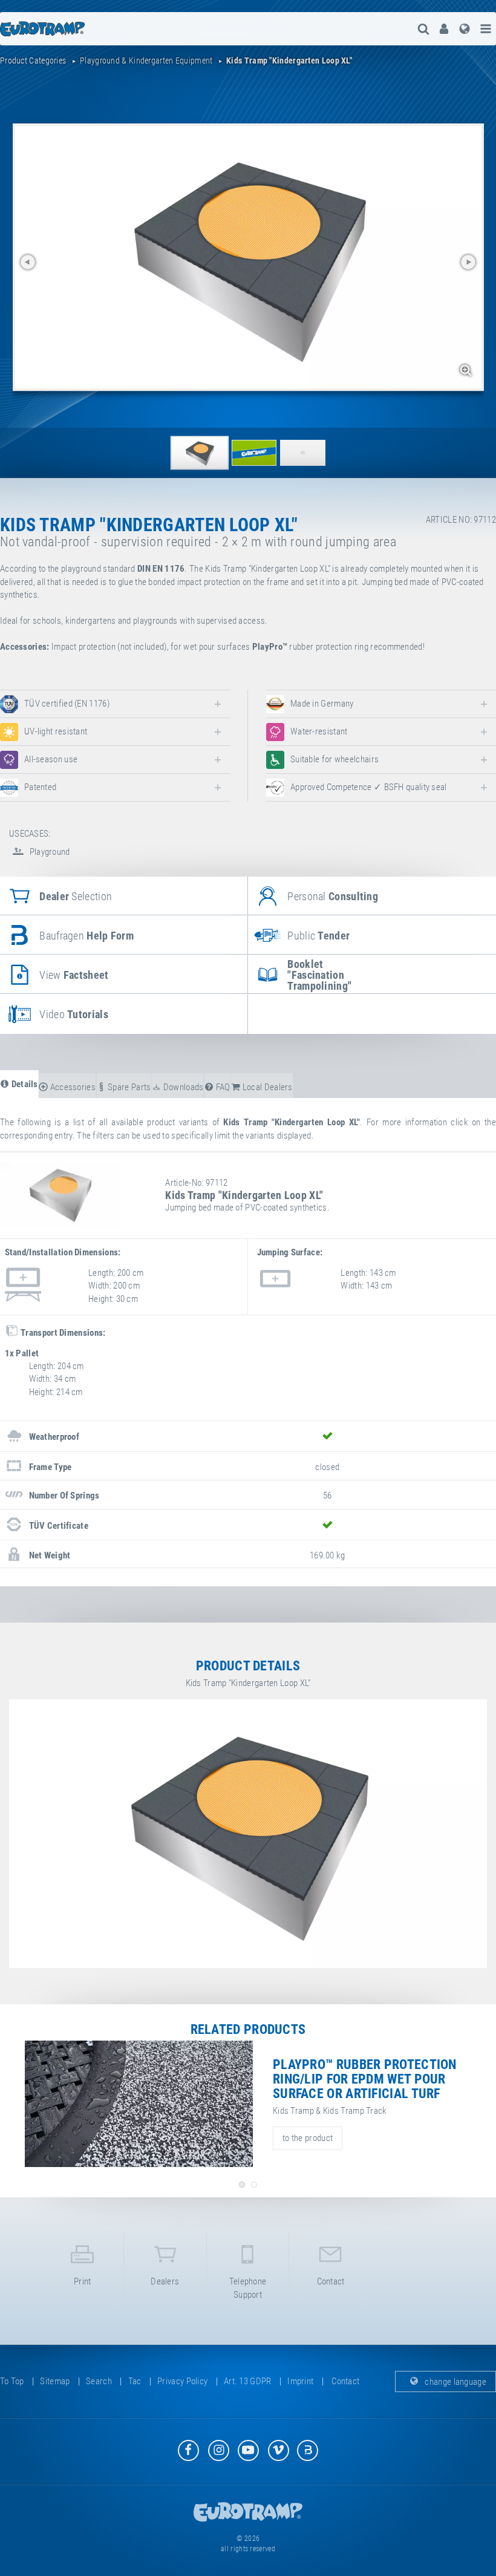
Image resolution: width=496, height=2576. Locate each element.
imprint (300, 2381)
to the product (308, 2138)
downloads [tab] (182, 1087)
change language (455, 2381)
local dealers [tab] (267, 1087)
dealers (165, 2281)
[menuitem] (444, 29)
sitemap (55, 2381)
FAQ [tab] (222, 1087)
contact (331, 2281)
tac (135, 2381)
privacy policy (182, 2381)
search (99, 2381)
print (83, 2281)
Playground (48, 852)
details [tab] (23, 1084)
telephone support (248, 2288)
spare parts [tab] (129, 1087)
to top (12, 2381)
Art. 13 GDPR (248, 2381)
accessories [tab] (72, 1087)
